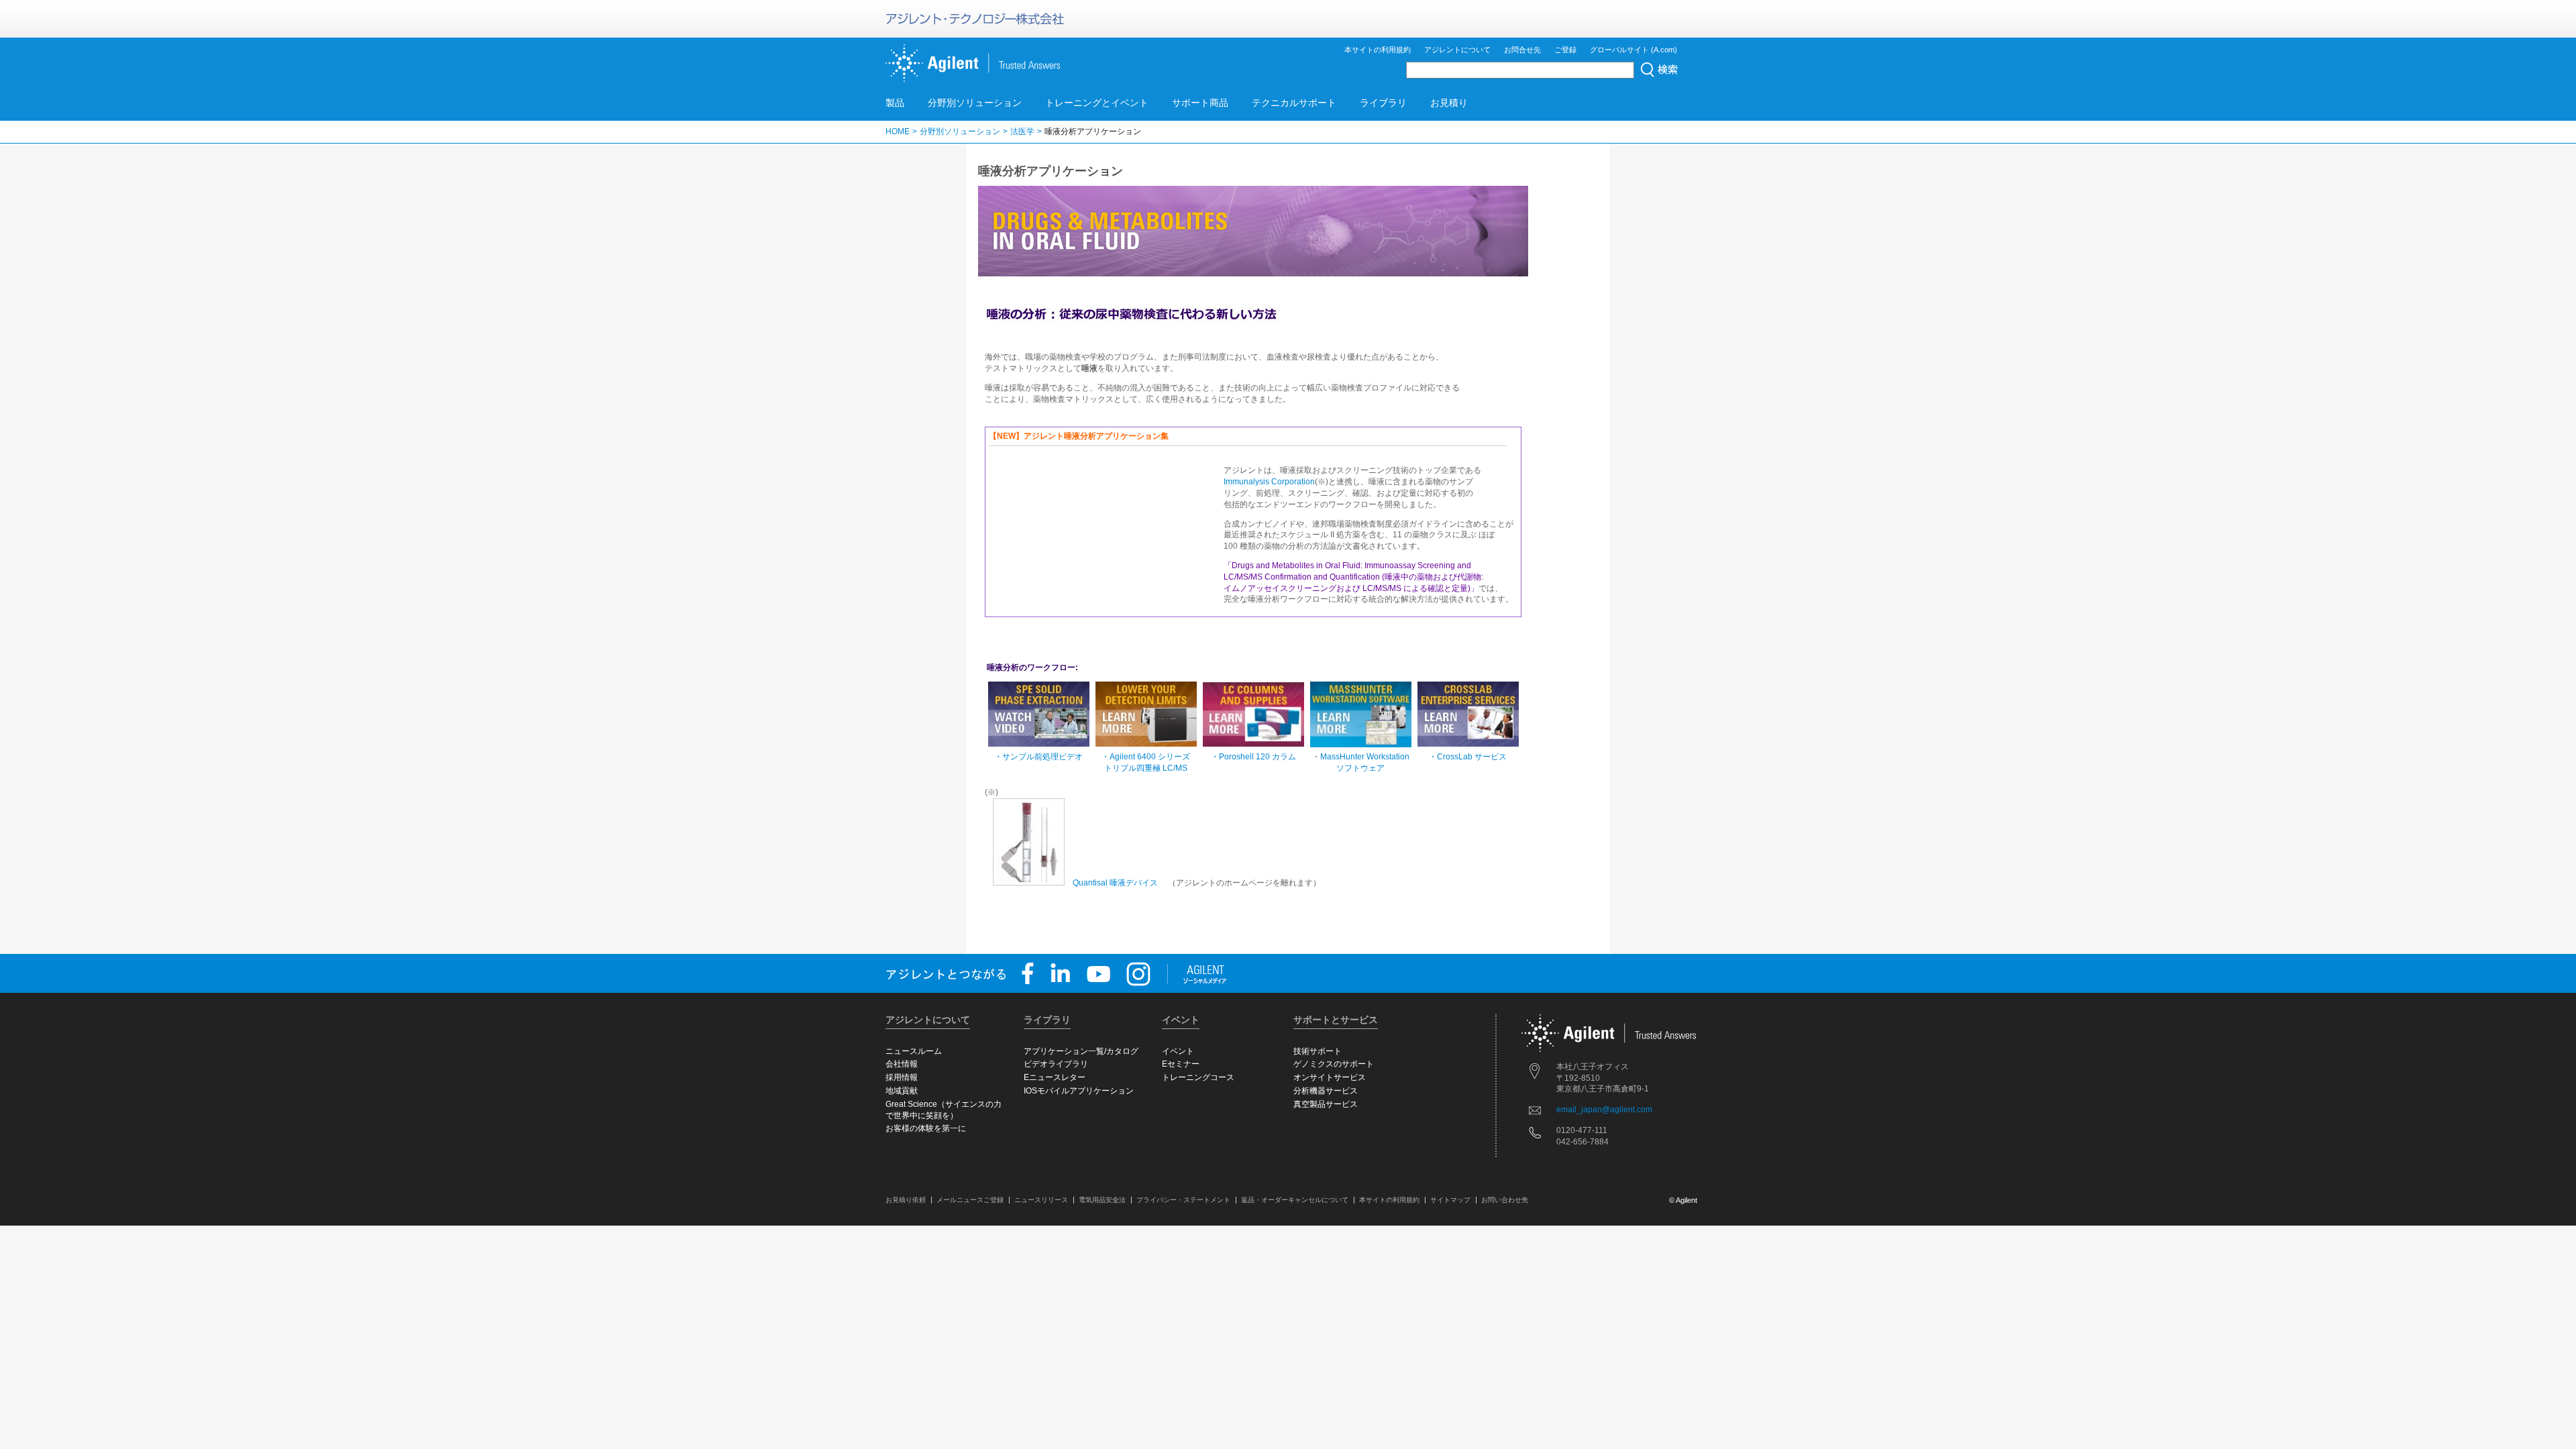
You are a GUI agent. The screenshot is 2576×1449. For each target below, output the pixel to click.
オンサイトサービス (1330, 1077)
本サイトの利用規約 (1378, 50)
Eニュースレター (1055, 1077)
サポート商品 (1200, 103)
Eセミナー (1181, 1064)
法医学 (1022, 131)
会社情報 (902, 1064)
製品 (895, 103)
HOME (898, 131)
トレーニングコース (1198, 1077)
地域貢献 (902, 1091)
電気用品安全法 (1102, 1200)
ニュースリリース (1041, 1200)
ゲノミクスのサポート (1334, 1064)
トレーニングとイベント (1097, 103)
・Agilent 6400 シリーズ (1146, 757)
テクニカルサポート (1294, 103)
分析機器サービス (1326, 1091)
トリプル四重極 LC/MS (1146, 768)
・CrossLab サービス (1468, 757)
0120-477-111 (1582, 1130)
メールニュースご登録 (970, 1200)
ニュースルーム (914, 1051)
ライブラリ (1383, 103)
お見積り (1449, 103)
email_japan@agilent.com (1604, 1110)
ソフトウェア (1360, 768)
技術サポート (1318, 1051)
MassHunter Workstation (1365, 757)
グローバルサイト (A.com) (1633, 50)
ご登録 (1565, 50)
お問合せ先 (1522, 50)
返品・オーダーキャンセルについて (1295, 1200)
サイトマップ (1450, 1200)
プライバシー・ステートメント (1183, 1200)
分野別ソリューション (975, 103)
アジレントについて (1457, 50)
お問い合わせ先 (1505, 1200)
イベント (1178, 1051)
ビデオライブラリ (1056, 1064)
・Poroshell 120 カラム (1253, 757)
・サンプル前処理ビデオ (1038, 757)
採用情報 (902, 1077)
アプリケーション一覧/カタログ (1081, 1051)
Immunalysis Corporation (1269, 482)
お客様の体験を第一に (926, 1128)
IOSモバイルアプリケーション (1079, 1091)
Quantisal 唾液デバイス (1115, 883)
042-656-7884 (1582, 1142)
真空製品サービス (1326, 1104)
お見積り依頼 (906, 1200)
